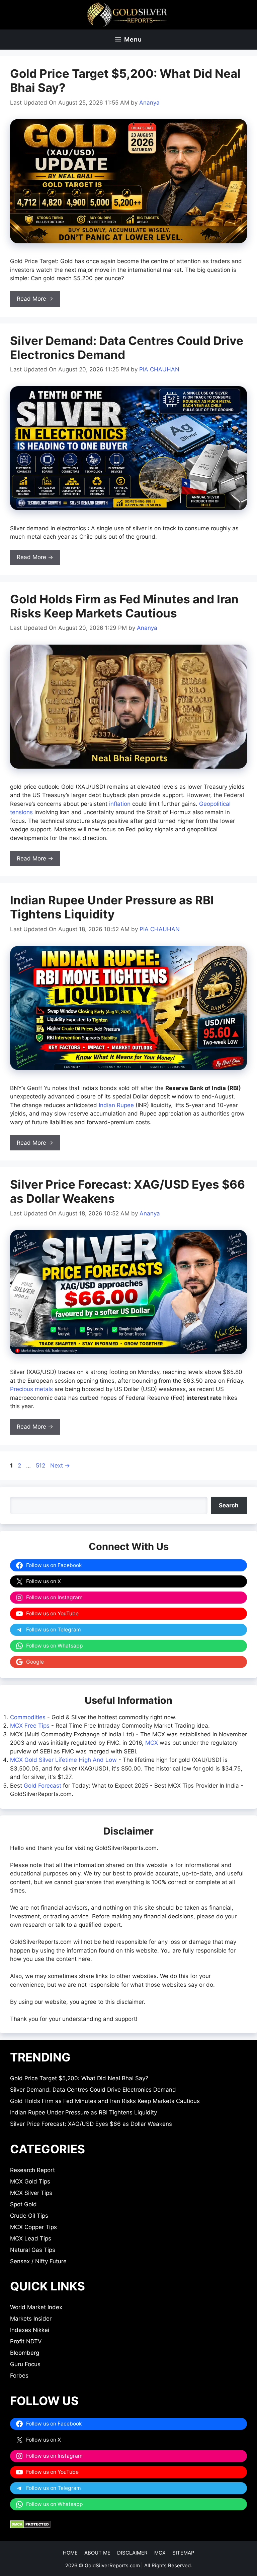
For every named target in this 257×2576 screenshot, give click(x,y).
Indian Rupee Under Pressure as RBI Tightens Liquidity (112, 907)
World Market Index (36, 2307)
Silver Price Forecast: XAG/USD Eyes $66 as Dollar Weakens (91, 2124)
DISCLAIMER (132, 2553)
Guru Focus (25, 2364)
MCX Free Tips (30, 1726)
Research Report (32, 2170)
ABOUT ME (97, 2553)
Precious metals (31, 1389)
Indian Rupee (116, 1105)
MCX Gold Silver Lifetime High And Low (63, 1760)
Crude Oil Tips (29, 2216)
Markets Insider (31, 2319)
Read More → (35, 299)
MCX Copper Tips (33, 2227)
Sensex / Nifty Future (38, 2261)
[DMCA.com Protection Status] (30, 2526)
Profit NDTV (26, 2341)
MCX (152, 1743)
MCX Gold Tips (30, 2181)
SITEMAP (183, 2553)
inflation (120, 804)
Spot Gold (23, 2204)
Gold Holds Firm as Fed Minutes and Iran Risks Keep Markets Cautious (124, 606)
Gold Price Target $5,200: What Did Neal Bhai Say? (79, 2078)
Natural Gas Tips (33, 2250)
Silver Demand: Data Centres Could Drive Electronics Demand (93, 2090)
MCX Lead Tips (31, 2238)
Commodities (28, 1717)
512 (41, 1465)
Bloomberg (25, 2353)
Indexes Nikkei (30, 2330)
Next (60, 1465)
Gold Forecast (42, 1786)
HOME (70, 2553)
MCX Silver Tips (31, 2193)
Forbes (19, 2376)
